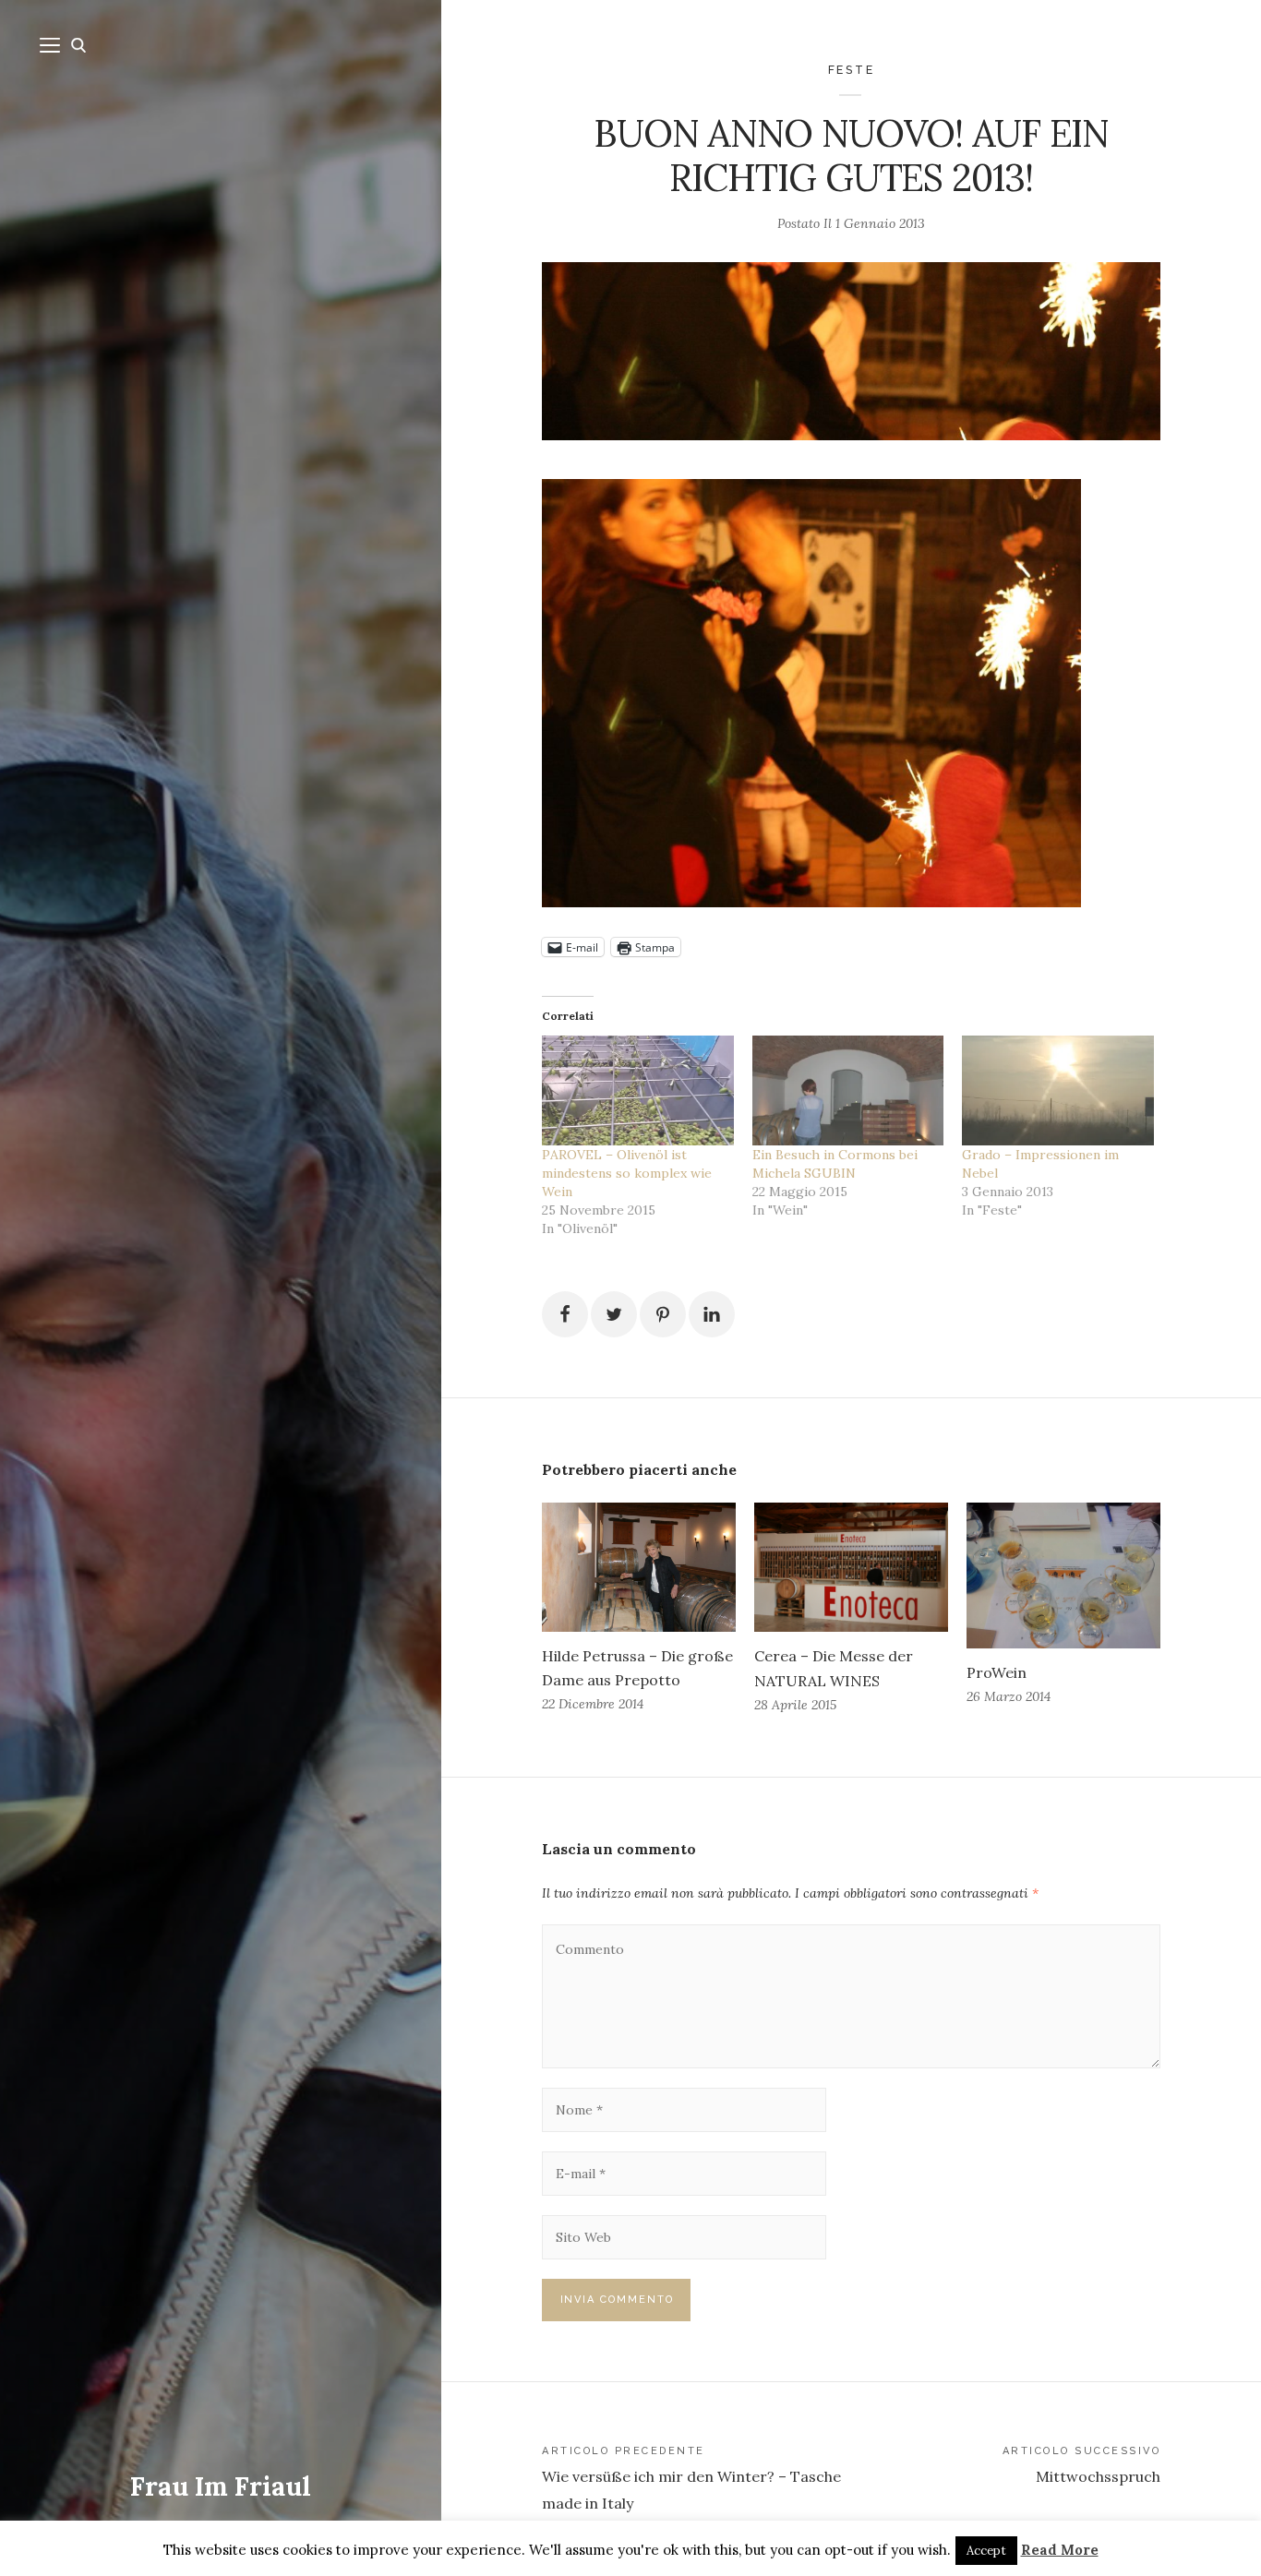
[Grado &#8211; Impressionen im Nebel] (1058, 1090)
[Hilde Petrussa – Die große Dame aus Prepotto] (639, 1567)
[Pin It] (663, 1314)
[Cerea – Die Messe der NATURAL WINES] (851, 1567)
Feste (852, 70)
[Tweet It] (614, 1314)
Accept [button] (986, 2551)
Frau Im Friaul (221, 2486)
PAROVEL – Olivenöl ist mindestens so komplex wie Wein (627, 1173)
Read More (1060, 2550)
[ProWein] (1063, 1576)
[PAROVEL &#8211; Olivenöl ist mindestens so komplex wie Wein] (638, 1090)
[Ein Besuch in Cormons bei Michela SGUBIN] (848, 1090)
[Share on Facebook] (565, 1314)
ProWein (997, 1672)
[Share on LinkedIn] (712, 1314)
